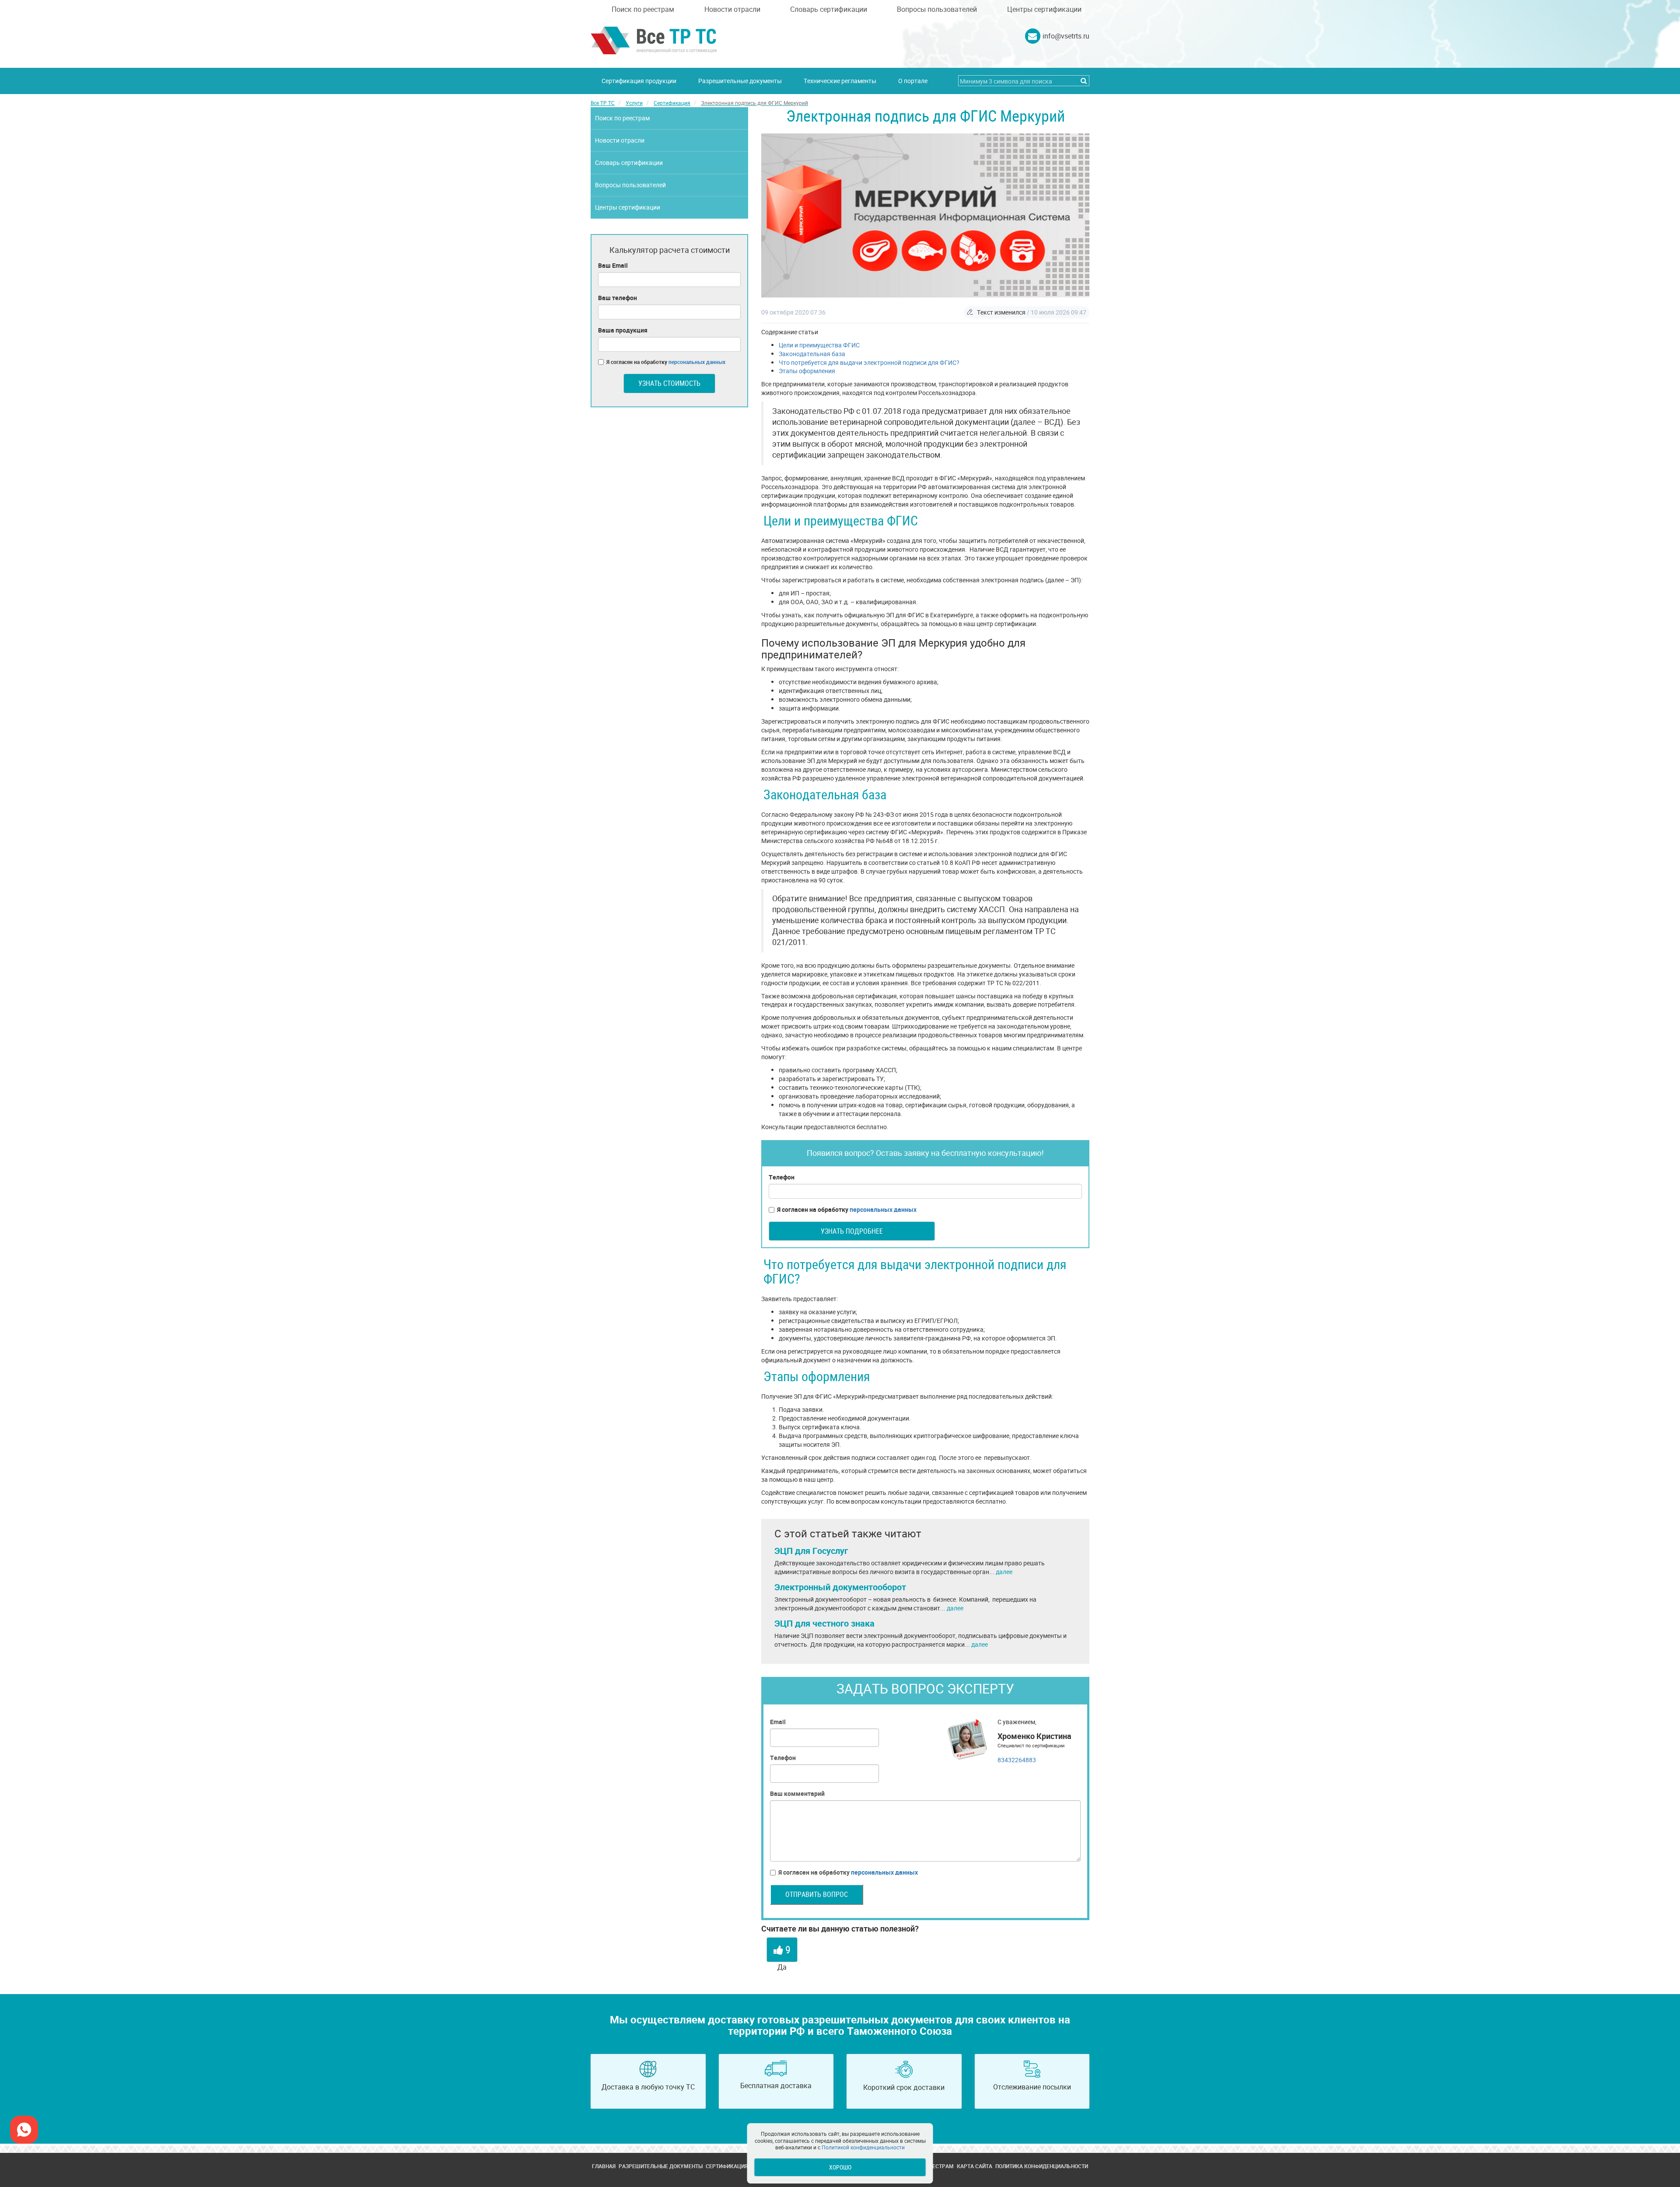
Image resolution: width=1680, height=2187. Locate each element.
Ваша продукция (623, 330)
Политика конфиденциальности (1042, 2166)
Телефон (782, 1177)
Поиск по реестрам (643, 9)
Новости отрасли (732, 9)
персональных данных (883, 1209)
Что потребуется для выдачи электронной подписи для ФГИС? (869, 362)
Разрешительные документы (740, 81)
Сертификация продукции (639, 81)
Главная (604, 2166)
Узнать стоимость (669, 383)
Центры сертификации (1044, 9)
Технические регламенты (840, 81)
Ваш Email (613, 265)
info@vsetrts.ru (1066, 36)
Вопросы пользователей (937, 9)
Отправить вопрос (817, 1894)
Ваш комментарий (797, 1793)
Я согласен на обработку (847, 1209)
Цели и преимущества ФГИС (819, 345)
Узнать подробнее (852, 1231)
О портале (913, 81)
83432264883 (1017, 1760)
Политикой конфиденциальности (863, 2147)
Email (778, 1722)
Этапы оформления (807, 371)
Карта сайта (975, 2166)
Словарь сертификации (829, 9)
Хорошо (840, 2167)
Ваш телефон (618, 298)
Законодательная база (812, 354)
